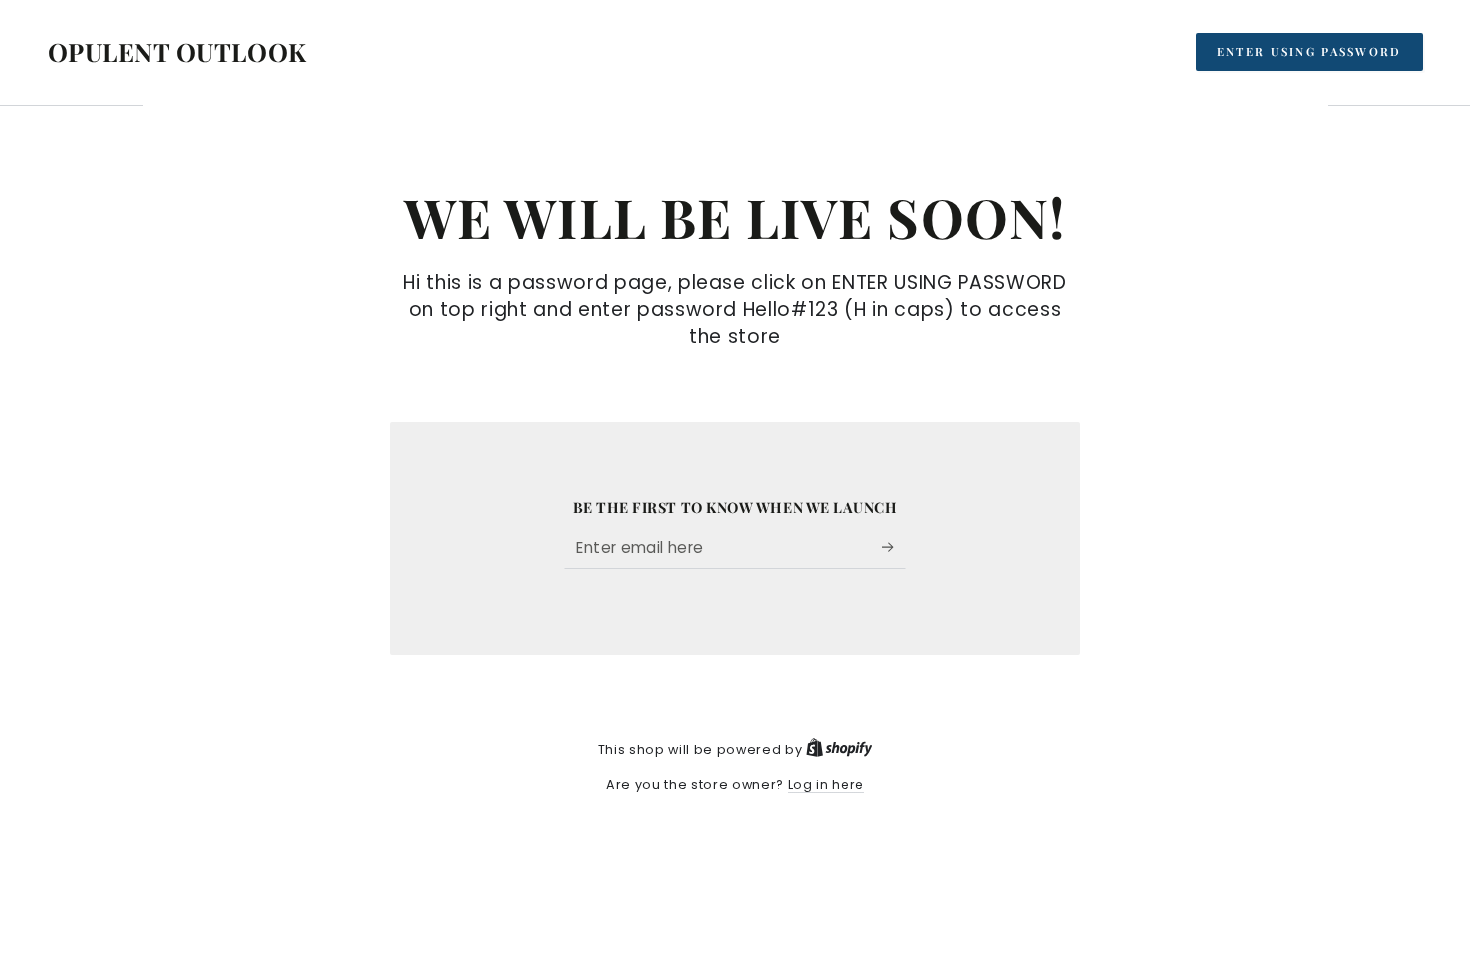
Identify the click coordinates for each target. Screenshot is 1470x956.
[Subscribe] (894, 547)
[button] (1309, 52)
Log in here (826, 784)
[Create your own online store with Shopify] (839, 749)
